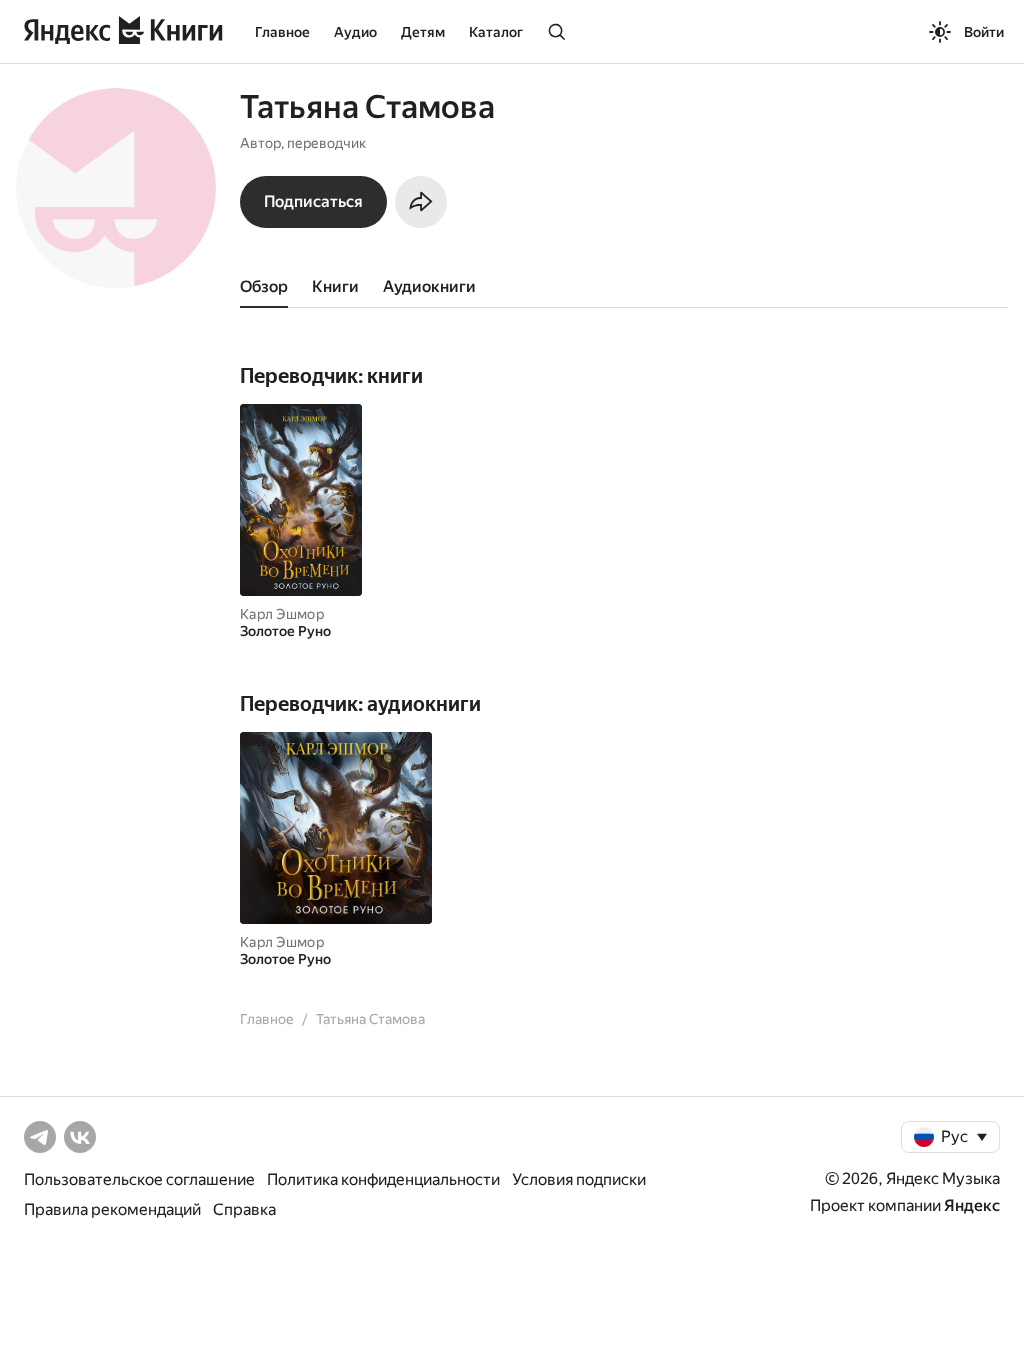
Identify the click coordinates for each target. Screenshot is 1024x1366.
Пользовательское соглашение (139, 1179)
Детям (423, 32)
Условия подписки (579, 1179)
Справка (244, 1209)
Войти (984, 32)
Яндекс (972, 1205)
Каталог (496, 32)
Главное (282, 32)
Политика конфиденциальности (383, 1179)
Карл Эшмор (282, 614)
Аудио (355, 32)
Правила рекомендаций (112, 1209)
